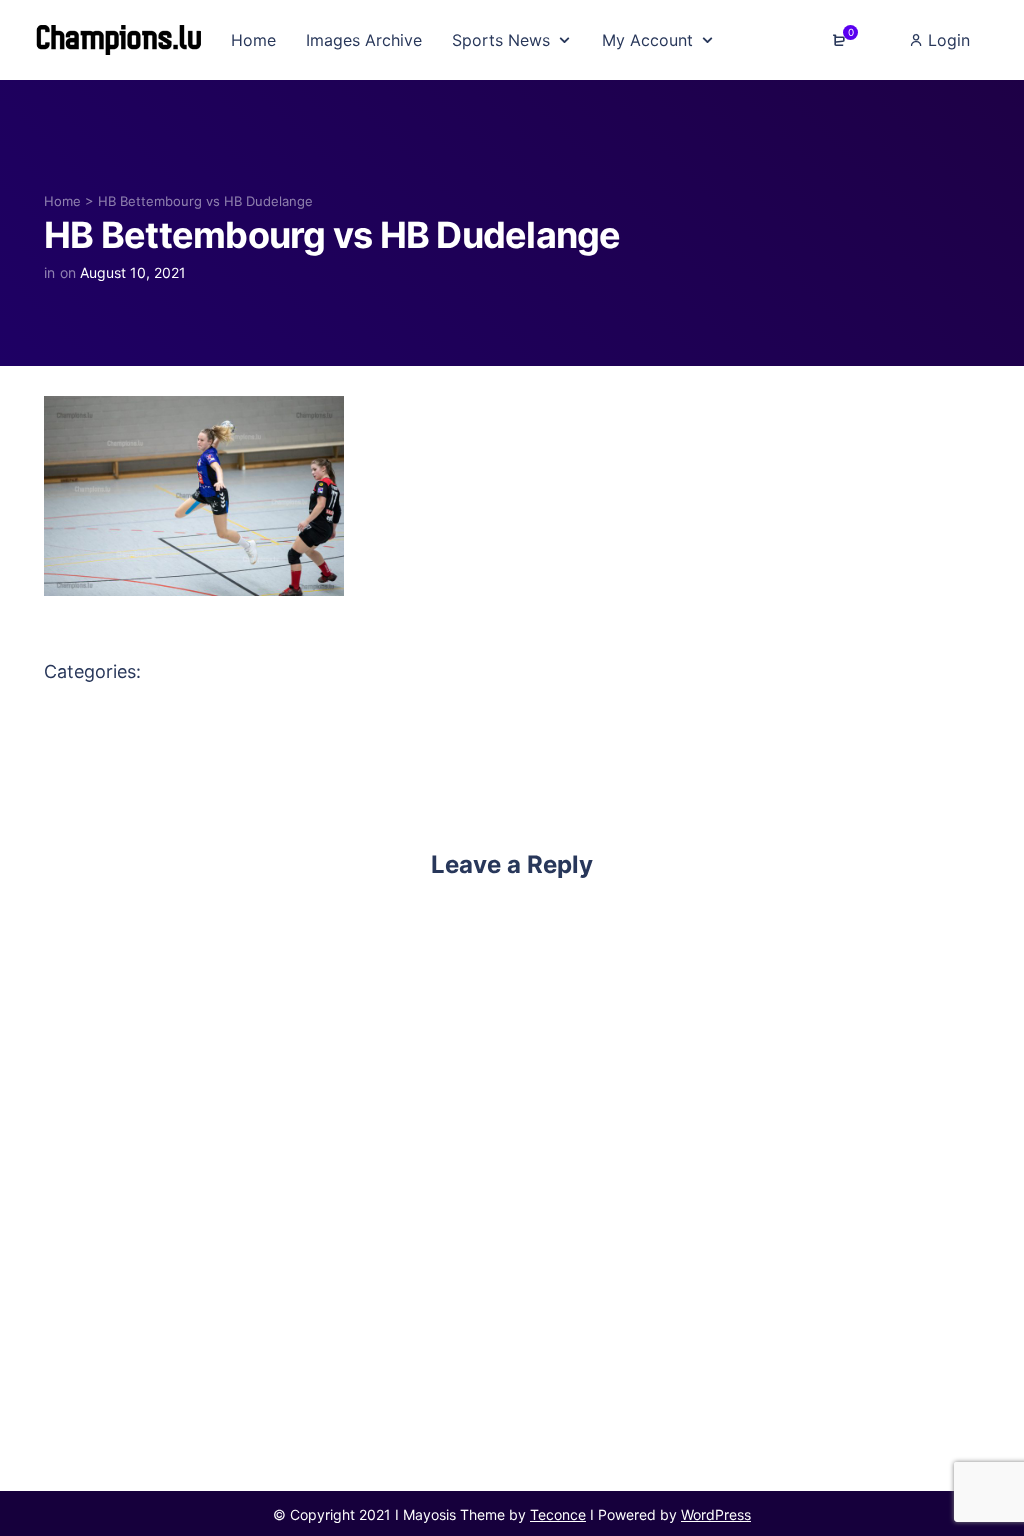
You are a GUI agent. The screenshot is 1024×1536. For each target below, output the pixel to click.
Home (62, 201)
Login (946, 40)
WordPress (716, 1514)
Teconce (558, 1514)
